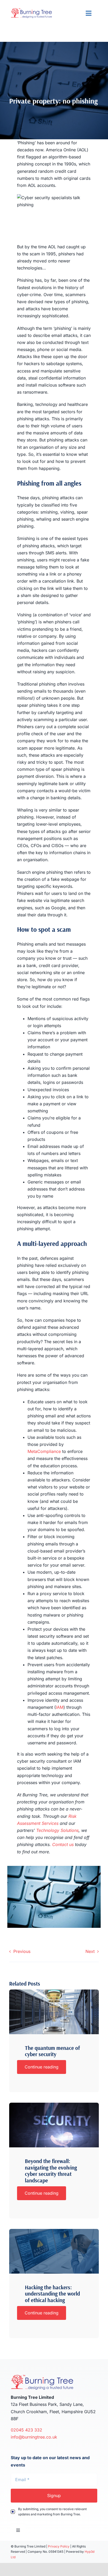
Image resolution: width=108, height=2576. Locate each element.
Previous (22, 1951)
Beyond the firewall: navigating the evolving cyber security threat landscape (51, 2171)
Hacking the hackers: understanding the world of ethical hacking (52, 2294)
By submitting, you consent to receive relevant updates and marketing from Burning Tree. (52, 2512)
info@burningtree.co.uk (34, 2437)
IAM (60, 1707)
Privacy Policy (59, 2546)
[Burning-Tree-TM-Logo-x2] (31, 10)
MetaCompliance (44, 1451)
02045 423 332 (27, 2430)
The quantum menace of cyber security (52, 2051)
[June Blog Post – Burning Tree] (54, 2231)
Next (90, 1951)
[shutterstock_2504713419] (54, 1992)
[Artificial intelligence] (54, 2105)
